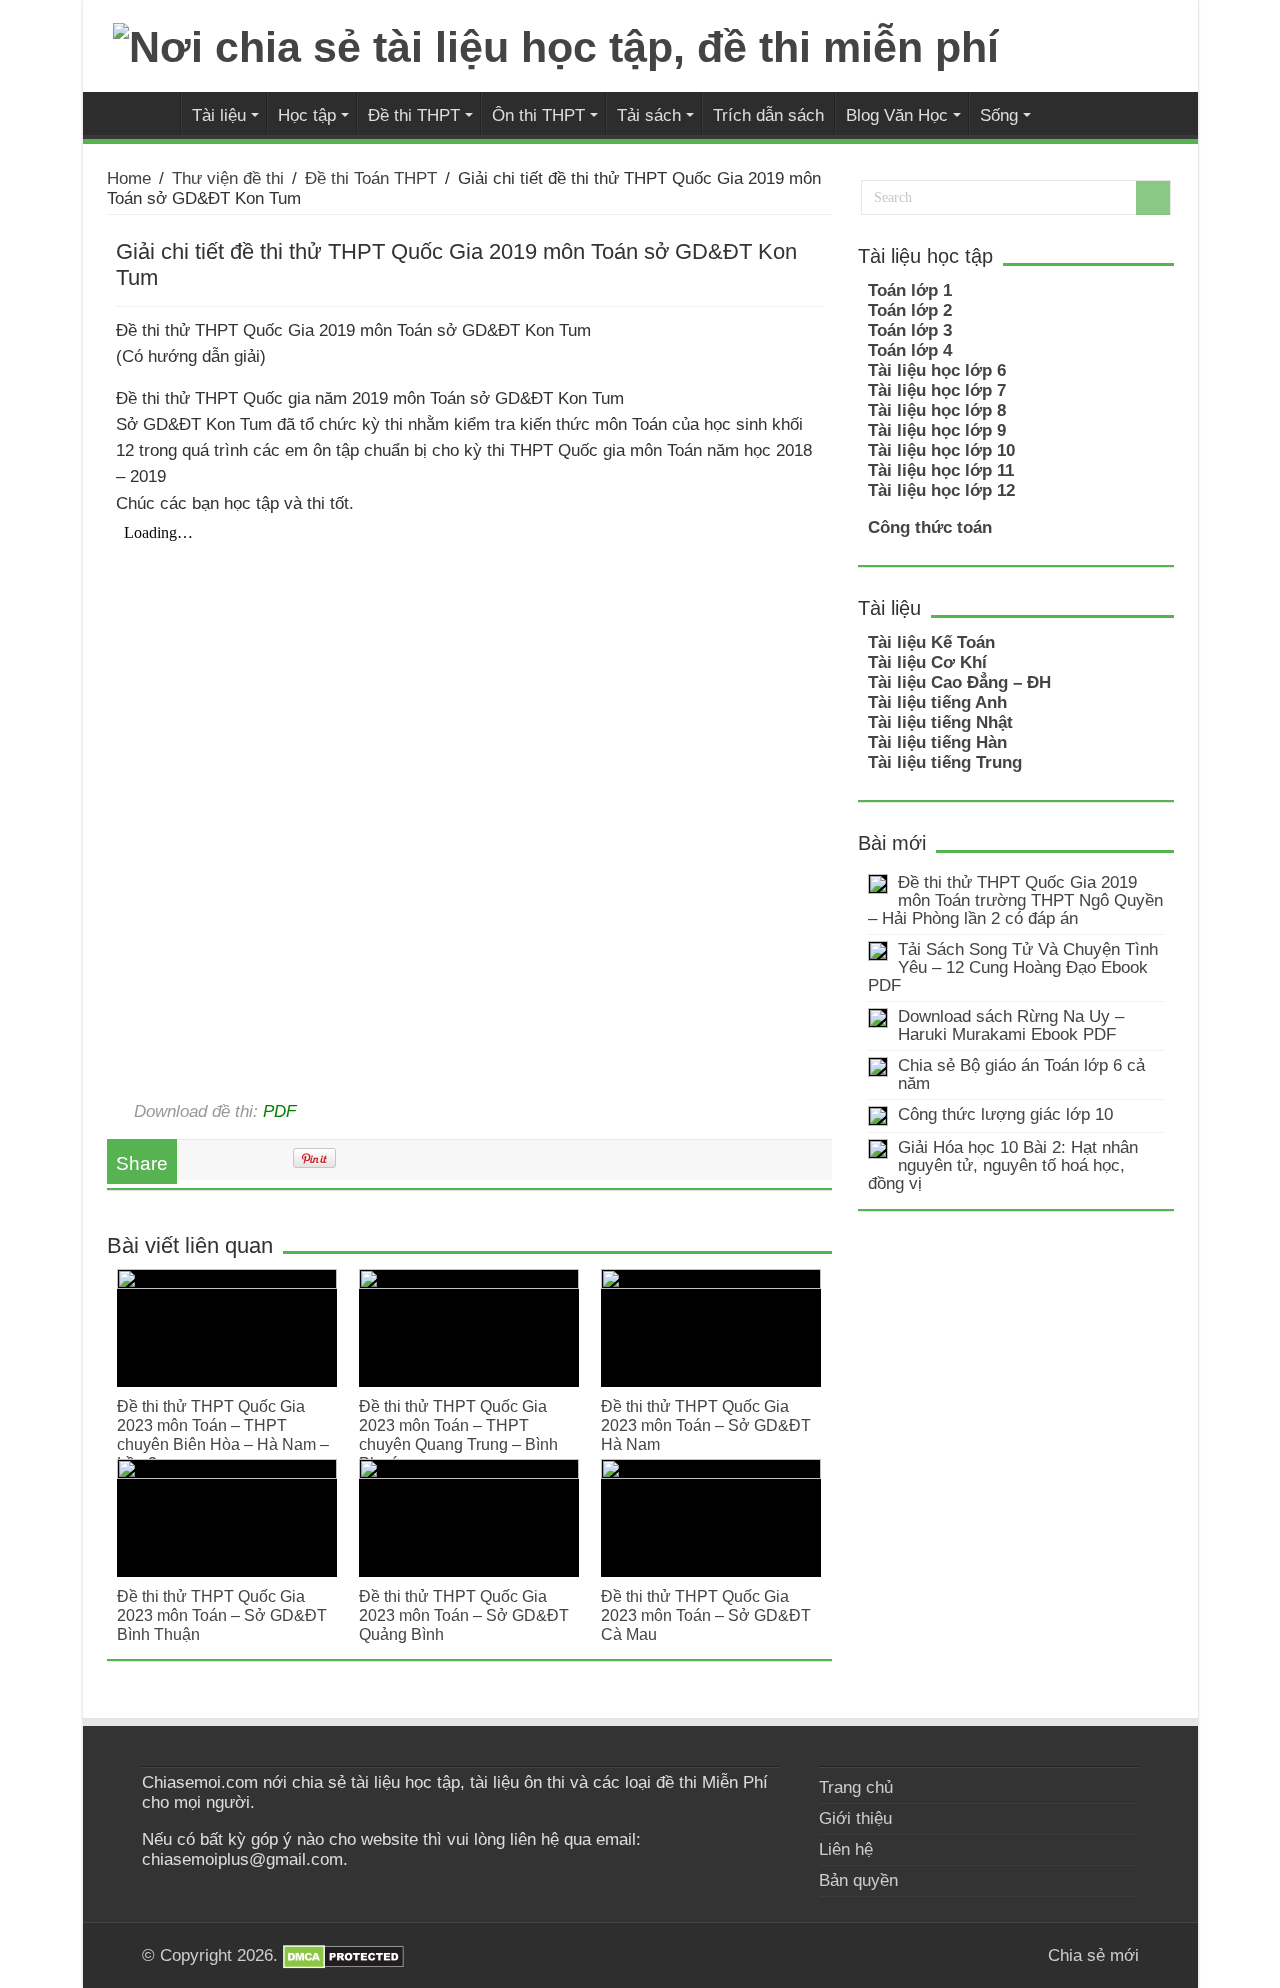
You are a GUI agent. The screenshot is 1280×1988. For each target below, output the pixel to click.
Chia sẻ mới (154, 113)
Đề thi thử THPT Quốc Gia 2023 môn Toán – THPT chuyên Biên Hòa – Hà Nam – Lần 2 (223, 1434)
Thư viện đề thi (228, 178)
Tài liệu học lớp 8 (937, 410)
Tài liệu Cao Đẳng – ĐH (959, 682)
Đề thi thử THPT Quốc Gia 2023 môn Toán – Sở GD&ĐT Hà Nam (706, 1425)
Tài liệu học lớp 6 (937, 370)
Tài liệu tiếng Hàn (937, 742)
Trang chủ (856, 1787)
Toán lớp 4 (910, 350)
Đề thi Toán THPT (371, 178)
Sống (999, 115)
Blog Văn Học (897, 115)
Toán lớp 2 (910, 310)
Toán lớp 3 (910, 330)
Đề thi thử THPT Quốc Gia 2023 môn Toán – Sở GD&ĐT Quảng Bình (464, 1615)
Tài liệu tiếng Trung (945, 762)
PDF (279, 1111)
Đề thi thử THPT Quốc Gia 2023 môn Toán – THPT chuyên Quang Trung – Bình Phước (458, 1434)
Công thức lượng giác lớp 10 (1005, 1114)
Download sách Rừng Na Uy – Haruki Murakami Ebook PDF (1011, 1025)
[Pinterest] (1023, 1955)
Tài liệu (219, 115)
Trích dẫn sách (768, 115)
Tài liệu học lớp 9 (937, 430)
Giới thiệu (855, 1818)
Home (129, 178)
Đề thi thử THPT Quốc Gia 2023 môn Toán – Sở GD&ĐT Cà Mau (706, 1615)
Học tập (307, 115)
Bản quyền (858, 1880)
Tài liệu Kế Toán (931, 642)
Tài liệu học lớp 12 (941, 490)
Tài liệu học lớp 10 (941, 450)
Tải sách (649, 115)
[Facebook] (1004, 1955)
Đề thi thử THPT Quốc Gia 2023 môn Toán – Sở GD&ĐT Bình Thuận (222, 1615)
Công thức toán (930, 527)
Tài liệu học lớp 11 (941, 470)
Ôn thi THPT (538, 115)
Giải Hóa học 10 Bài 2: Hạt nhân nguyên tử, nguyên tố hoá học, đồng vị (1003, 1165)
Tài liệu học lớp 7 (937, 390)
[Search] (1153, 198)
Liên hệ (846, 1849)
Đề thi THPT (414, 115)
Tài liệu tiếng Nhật (940, 722)
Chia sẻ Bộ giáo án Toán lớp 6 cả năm (1021, 1074)
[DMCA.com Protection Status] (343, 1955)
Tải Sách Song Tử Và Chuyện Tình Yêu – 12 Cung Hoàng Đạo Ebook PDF (1013, 967)
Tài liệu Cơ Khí (927, 662)
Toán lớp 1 (910, 290)
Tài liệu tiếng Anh (937, 702)
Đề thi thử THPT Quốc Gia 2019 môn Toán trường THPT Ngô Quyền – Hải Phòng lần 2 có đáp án (1015, 900)
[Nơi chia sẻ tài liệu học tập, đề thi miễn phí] (556, 44)
